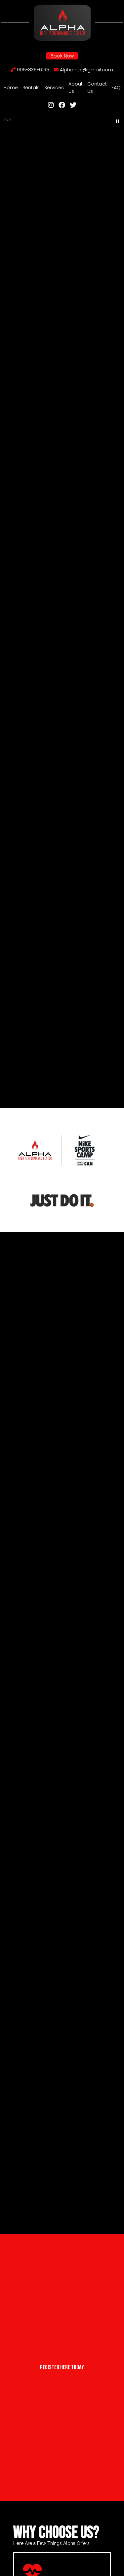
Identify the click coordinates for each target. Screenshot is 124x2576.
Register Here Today (62, 2367)
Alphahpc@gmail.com (86, 70)
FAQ (116, 88)
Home (11, 88)
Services (54, 88)
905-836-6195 (32, 70)
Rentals (31, 88)
